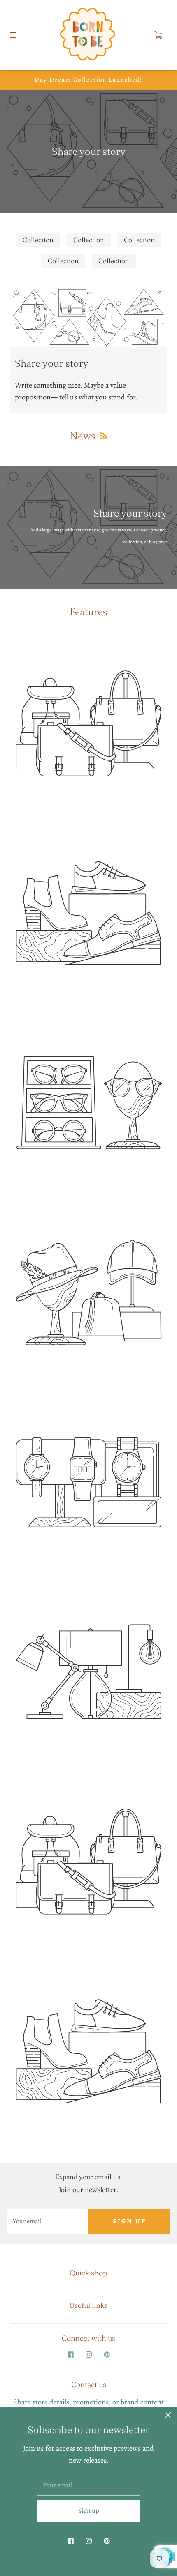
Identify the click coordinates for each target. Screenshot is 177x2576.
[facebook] (70, 2354)
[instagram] (88, 2354)
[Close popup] (168, 2416)
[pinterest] (107, 2354)
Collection (38, 240)
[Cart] (158, 35)
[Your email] (47, 2221)
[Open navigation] (19, 35)
